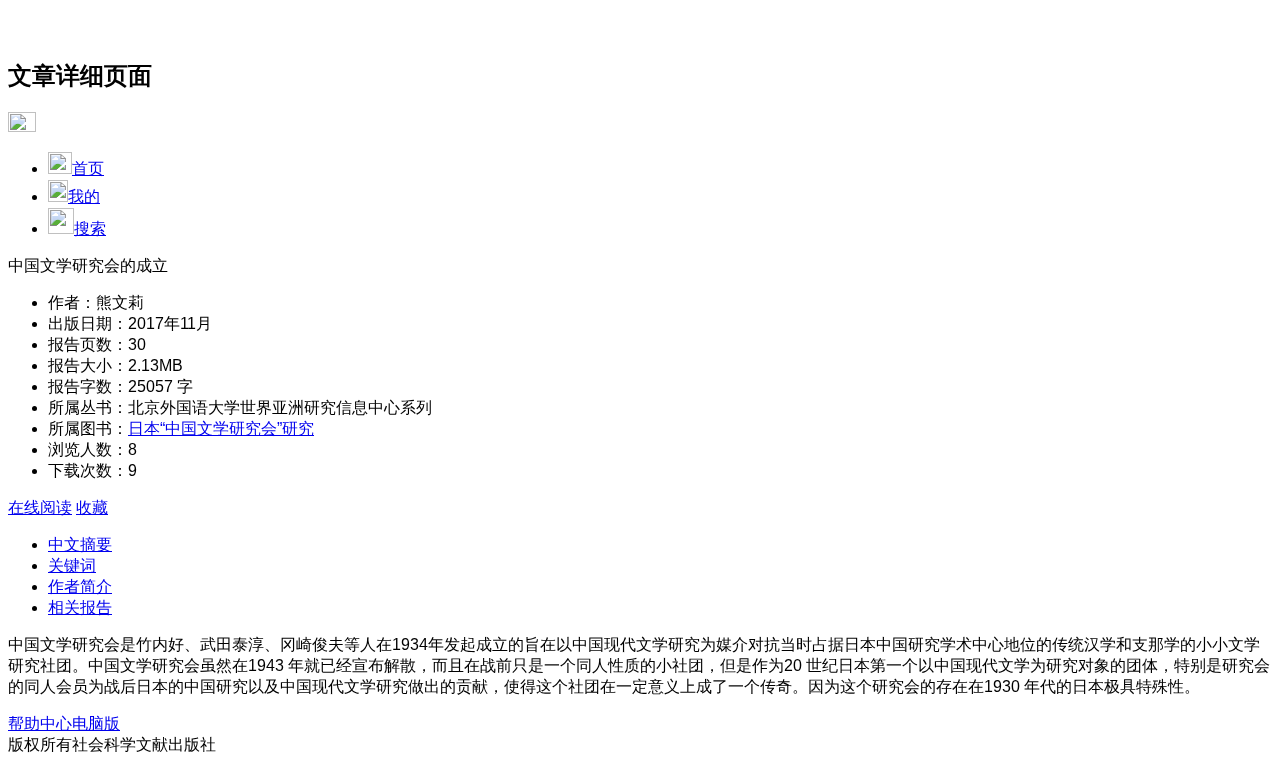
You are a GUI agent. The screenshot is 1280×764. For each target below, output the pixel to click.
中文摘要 (80, 544)
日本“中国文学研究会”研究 (221, 428)
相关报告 (80, 607)
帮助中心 (40, 723)
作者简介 (80, 586)
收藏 (92, 507)
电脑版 (96, 723)
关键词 (72, 565)
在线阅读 (40, 507)
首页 (88, 168)
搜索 (90, 228)
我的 (84, 196)
